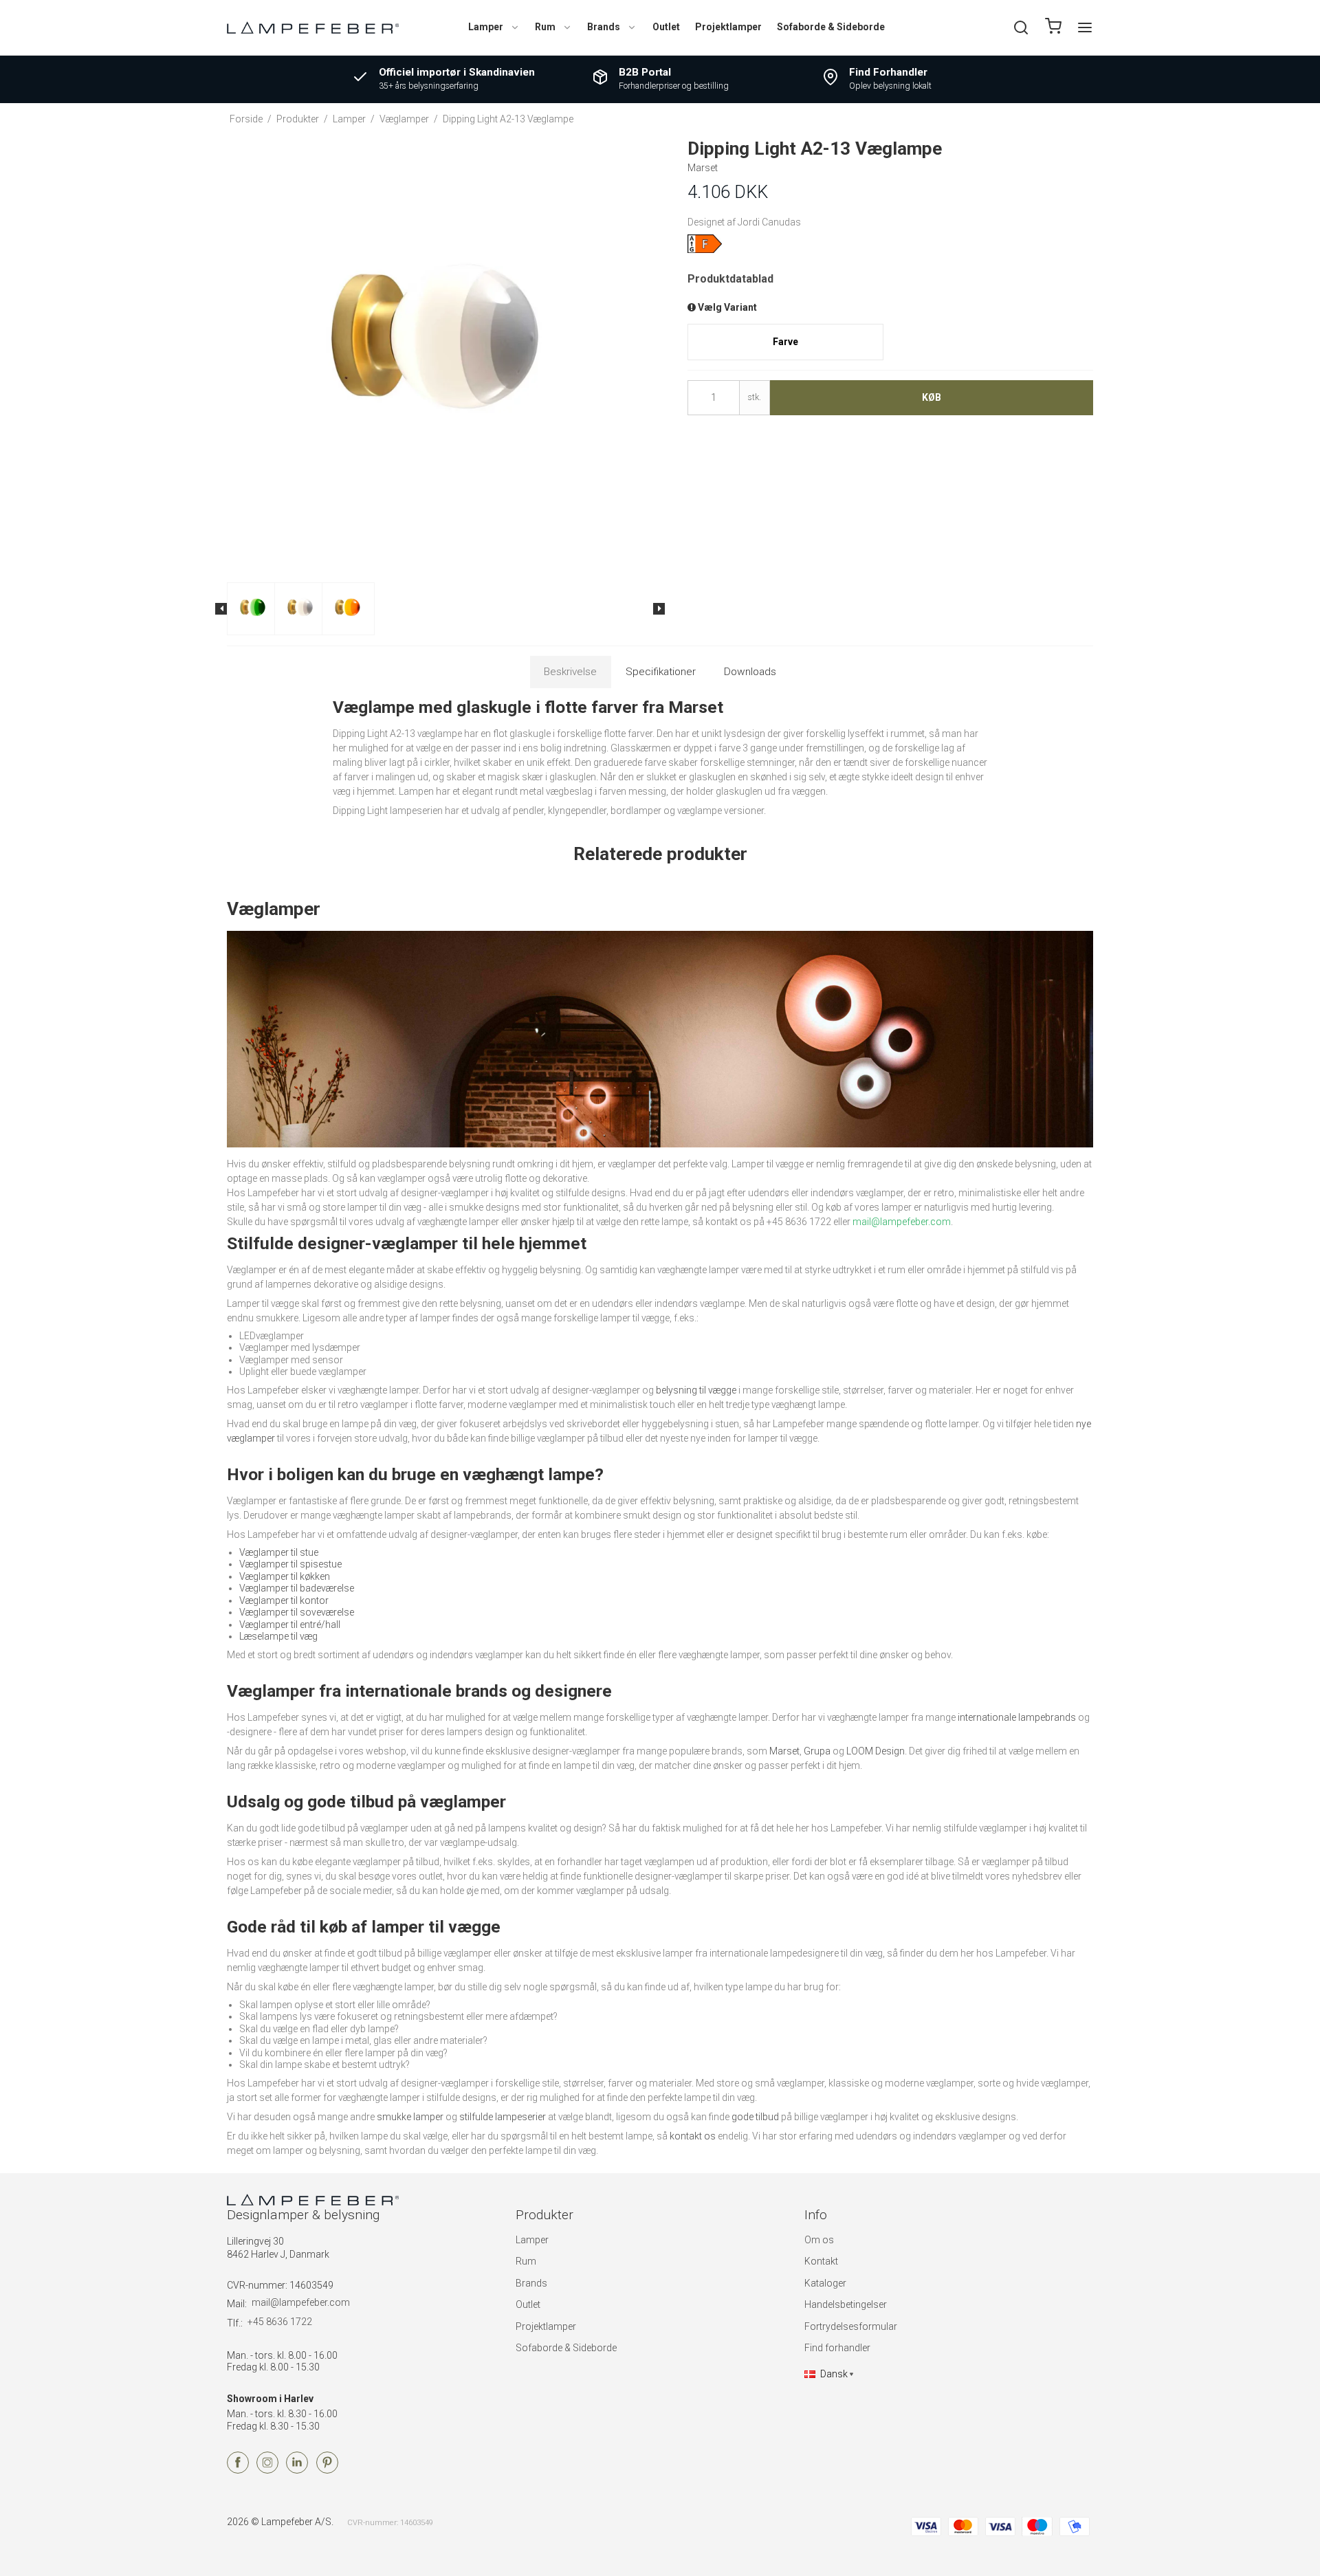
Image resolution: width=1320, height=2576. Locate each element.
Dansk (834, 2374)
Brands (604, 27)
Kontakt (821, 2261)
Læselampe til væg (278, 1636)
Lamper (486, 27)
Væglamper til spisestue (290, 1564)
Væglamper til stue (279, 1552)
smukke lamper (410, 2117)
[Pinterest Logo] (327, 2470)
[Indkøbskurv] (1053, 28)
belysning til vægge (696, 1390)
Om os (819, 2240)
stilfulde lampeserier (503, 2117)
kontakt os (693, 2136)
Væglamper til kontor (284, 1600)
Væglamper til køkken (285, 1576)
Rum (545, 27)
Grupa (817, 1751)
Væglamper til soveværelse (297, 1612)
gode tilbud (755, 2117)
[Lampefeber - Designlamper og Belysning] (313, 27)
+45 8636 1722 (280, 2322)
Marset (784, 1751)
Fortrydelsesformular (851, 2326)
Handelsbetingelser (846, 2304)
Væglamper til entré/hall (290, 1625)
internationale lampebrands (1017, 1717)
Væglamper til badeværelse (297, 1588)
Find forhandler (837, 2348)
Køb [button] (932, 397)
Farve (785, 342)
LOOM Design (876, 1751)
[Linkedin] (297, 2470)
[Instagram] (267, 2470)
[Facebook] (238, 2470)
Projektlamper (728, 27)
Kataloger (825, 2283)
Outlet (666, 27)
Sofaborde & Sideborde (831, 27)
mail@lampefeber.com (301, 2302)
